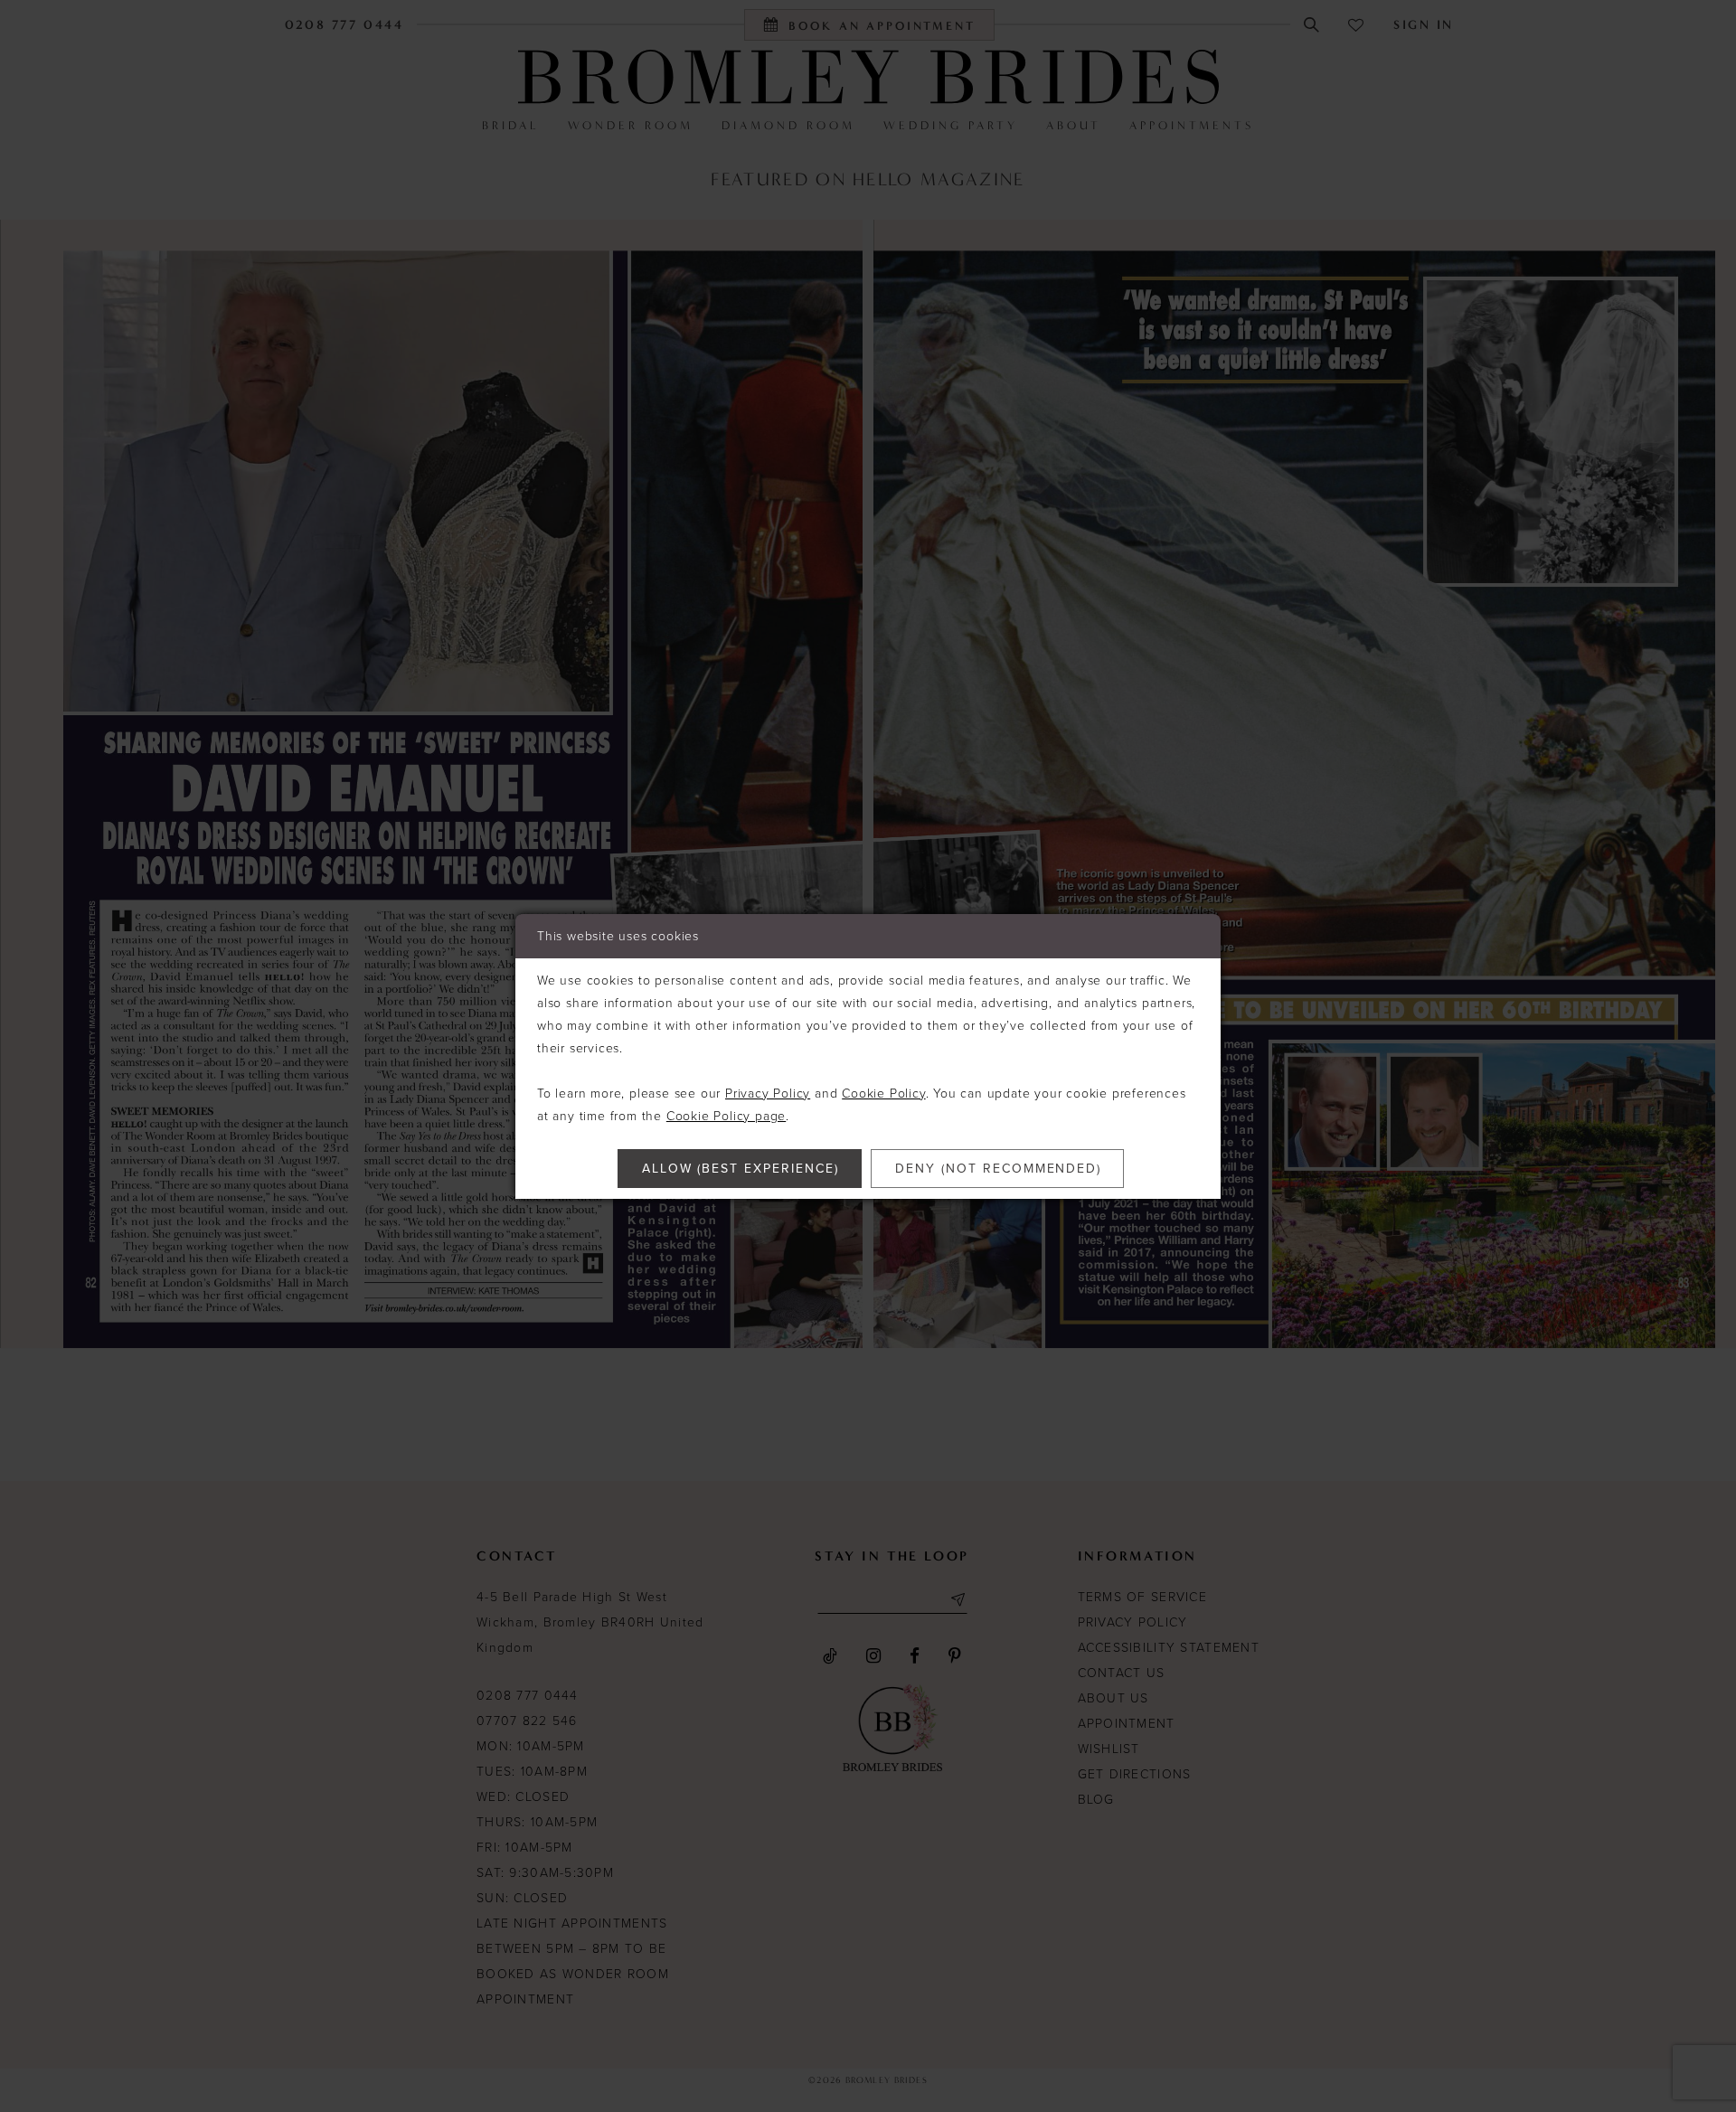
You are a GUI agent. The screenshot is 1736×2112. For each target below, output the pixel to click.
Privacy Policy (768, 1094)
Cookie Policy (883, 1094)
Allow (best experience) (741, 1169)
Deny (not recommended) (998, 1169)
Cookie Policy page (726, 1116)
